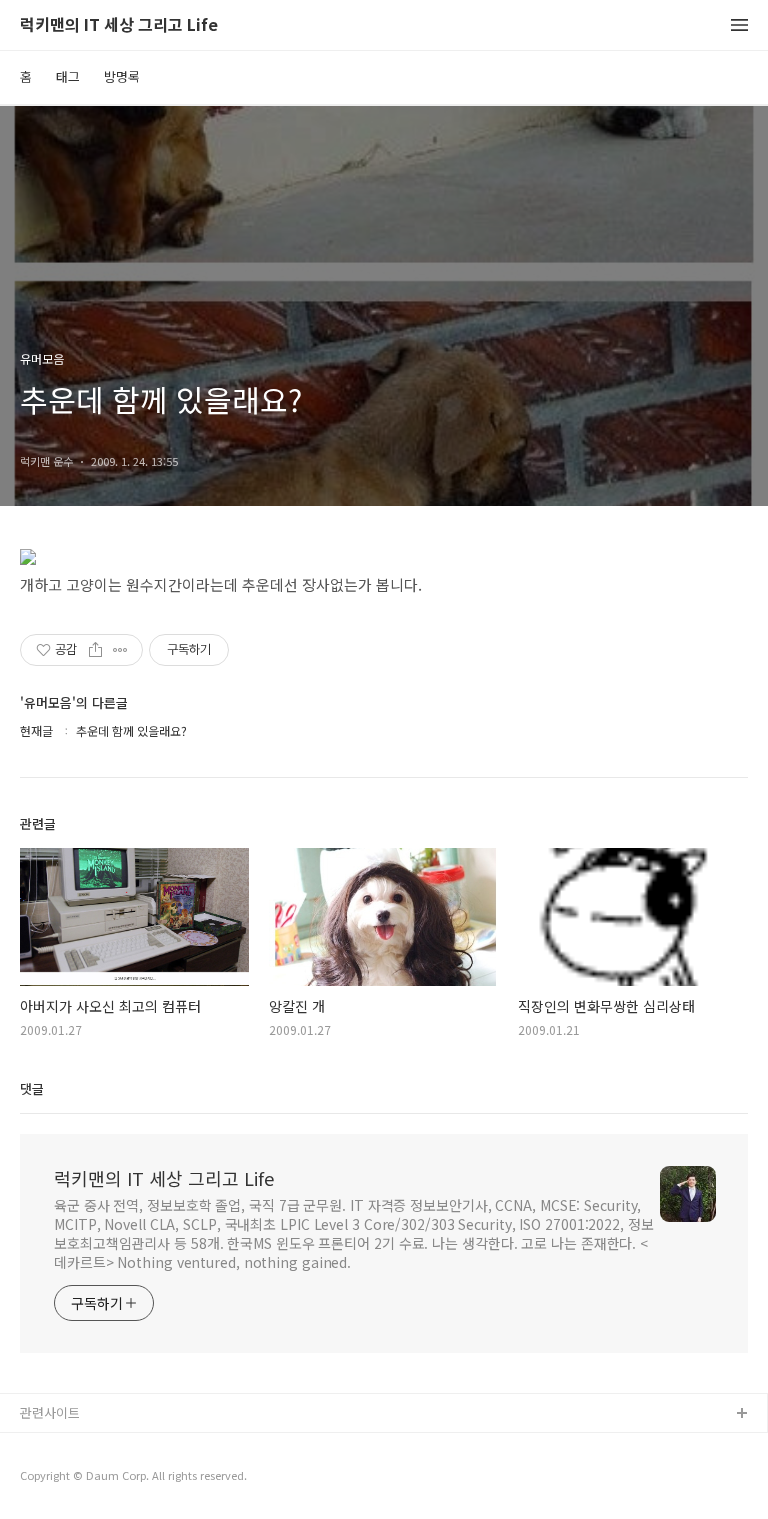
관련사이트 (50, 1412)
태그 (68, 76)
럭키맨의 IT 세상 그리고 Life (119, 25)
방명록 (122, 76)
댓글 (32, 1088)
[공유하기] (95, 650)
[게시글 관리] (120, 650)
